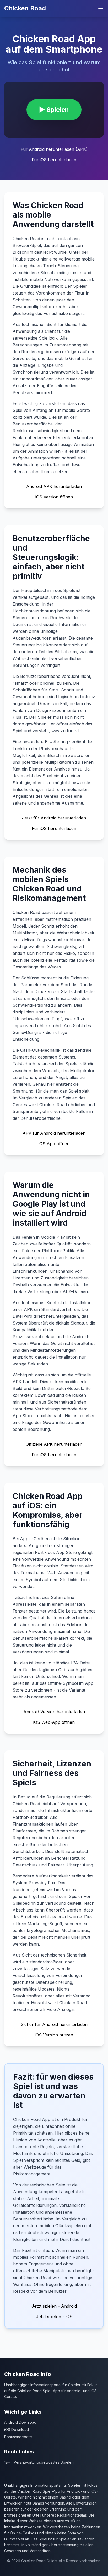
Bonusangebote (18, 2437)
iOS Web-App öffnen (54, 1722)
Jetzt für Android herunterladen (54, 818)
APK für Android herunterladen (54, 1133)
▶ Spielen (54, 110)
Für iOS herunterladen (54, 160)
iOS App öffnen (54, 1144)
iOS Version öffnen (54, 497)
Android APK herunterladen (54, 486)
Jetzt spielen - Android (54, 2306)
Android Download (20, 2422)
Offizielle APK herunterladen (54, 1444)
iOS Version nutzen (54, 2035)
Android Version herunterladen (54, 1712)
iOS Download (17, 2430)
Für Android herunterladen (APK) (54, 149)
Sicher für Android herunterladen (54, 2024)
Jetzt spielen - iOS (54, 2317)
